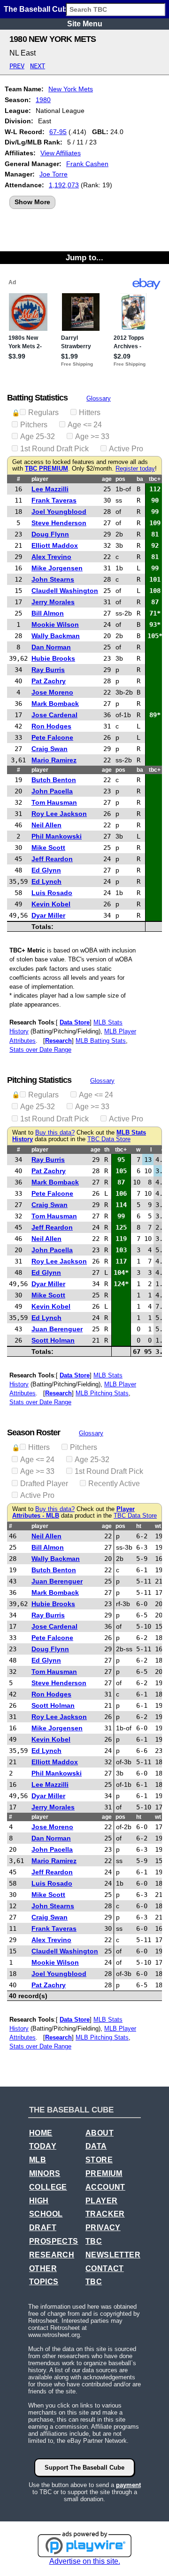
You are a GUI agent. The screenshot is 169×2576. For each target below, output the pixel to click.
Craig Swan (50, 749)
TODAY (43, 2146)
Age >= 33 (92, 436)
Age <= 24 (85, 425)
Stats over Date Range (40, 1050)
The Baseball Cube (38, 9)
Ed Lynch (46, 881)
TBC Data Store (109, 1139)
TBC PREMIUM (46, 469)
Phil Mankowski (57, 836)
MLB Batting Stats (101, 1041)
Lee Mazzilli (50, 489)
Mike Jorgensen (57, 568)
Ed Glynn (46, 870)
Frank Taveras (54, 500)
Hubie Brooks (53, 658)
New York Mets (71, 89)
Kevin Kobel (51, 904)
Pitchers (34, 425)
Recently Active (114, 1484)
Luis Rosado (52, 893)
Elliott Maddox (55, 545)
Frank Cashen (87, 164)
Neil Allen (46, 825)
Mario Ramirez (54, 760)
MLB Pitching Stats (102, 1393)
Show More (32, 202)
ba (140, 479)
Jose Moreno (52, 692)
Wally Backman (56, 636)
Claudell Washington (65, 591)
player (40, 479)
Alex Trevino (51, 557)
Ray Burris (48, 670)
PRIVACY (103, 2228)
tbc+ (155, 479)
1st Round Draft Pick (54, 449)
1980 (43, 100)
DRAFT (43, 2228)
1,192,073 (64, 185)
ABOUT (100, 2133)
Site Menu (85, 24)
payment (128, 2485)
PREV (17, 66)
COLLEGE (48, 2187)
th (107, 1150)
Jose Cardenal (54, 715)
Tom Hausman (54, 802)
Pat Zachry (49, 681)
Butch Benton (54, 780)
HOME (41, 2133)
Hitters (90, 412)
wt (158, 1526)
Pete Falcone (52, 737)
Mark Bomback (55, 704)
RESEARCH (52, 2255)
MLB (38, 2160)
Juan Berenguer (57, 1329)
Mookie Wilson (55, 624)
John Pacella (52, 791)
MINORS (45, 2173)
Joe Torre (54, 174)
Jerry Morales (53, 602)
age (107, 479)
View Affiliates (61, 153)
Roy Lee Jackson (59, 814)
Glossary (99, 398)
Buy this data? (55, 1133)
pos (120, 479)
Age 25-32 (38, 436)
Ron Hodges (51, 726)
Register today (135, 469)
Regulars (43, 412)
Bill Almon (48, 613)
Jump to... (84, 257)
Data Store (75, 1022)
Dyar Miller (48, 915)
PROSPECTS (54, 2241)
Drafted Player (44, 1484)
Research (58, 1041)
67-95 (58, 132)
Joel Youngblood (59, 512)
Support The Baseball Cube (84, 2468)
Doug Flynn (50, 534)
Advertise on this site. (85, 2561)
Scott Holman (53, 1340)
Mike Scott (48, 848)
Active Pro (126, 449)
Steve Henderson (59, 523)
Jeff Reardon (52, 859)
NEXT (38, 66)
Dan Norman (51, 647)
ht (139, 1526)
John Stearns (53, 579)
